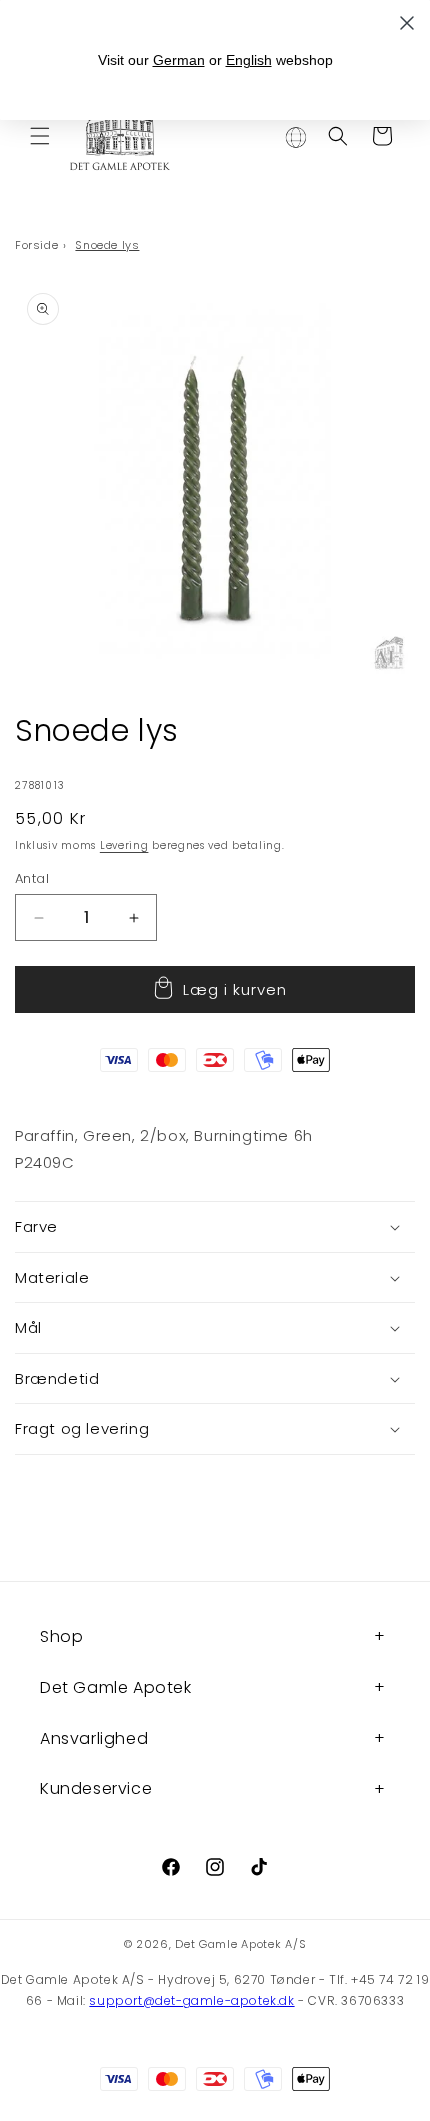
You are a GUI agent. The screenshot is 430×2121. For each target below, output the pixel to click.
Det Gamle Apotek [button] (116, 1687)
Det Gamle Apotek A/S (240, 1944)
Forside (36, 245)
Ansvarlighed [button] (94, 1738)
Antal (32, 878)
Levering (124, 845)
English (249, 60)
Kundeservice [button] (96, 1788)
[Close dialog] (407, 23)
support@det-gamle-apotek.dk (191, 2000)
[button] (40, 136)
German (179, 60)
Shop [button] (61, 1636)
